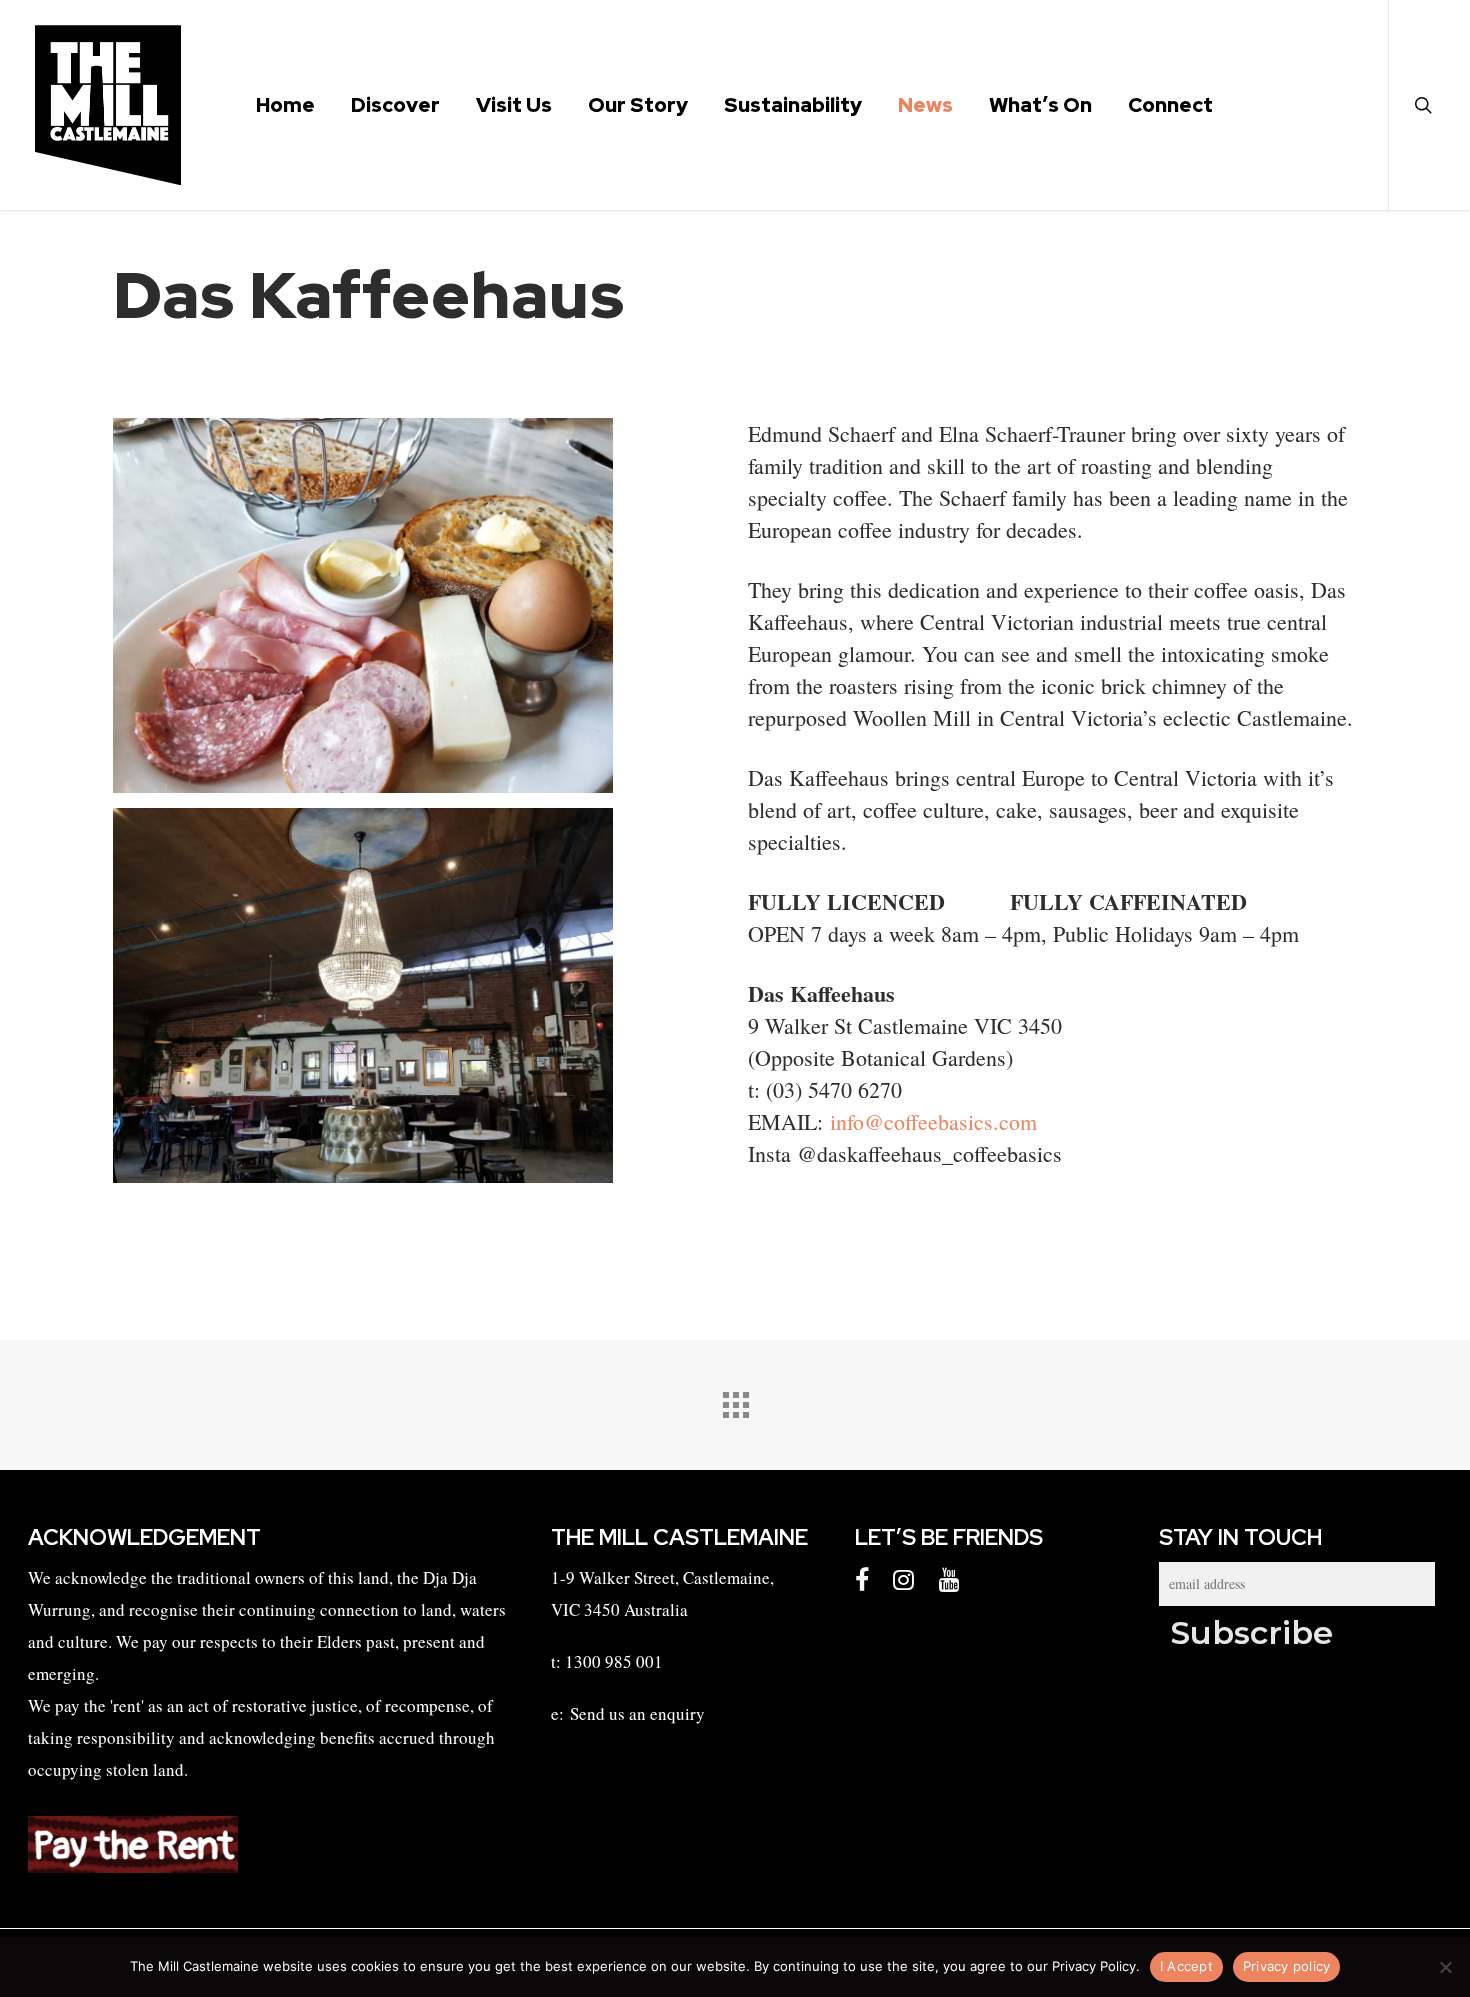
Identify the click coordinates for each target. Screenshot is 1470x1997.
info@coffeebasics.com (937, 1121)
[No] (1445, 1967)
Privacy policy (1287, 1966)
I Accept (1186, 1966)
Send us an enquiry (637, 1713)
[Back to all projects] (735, 1400)
